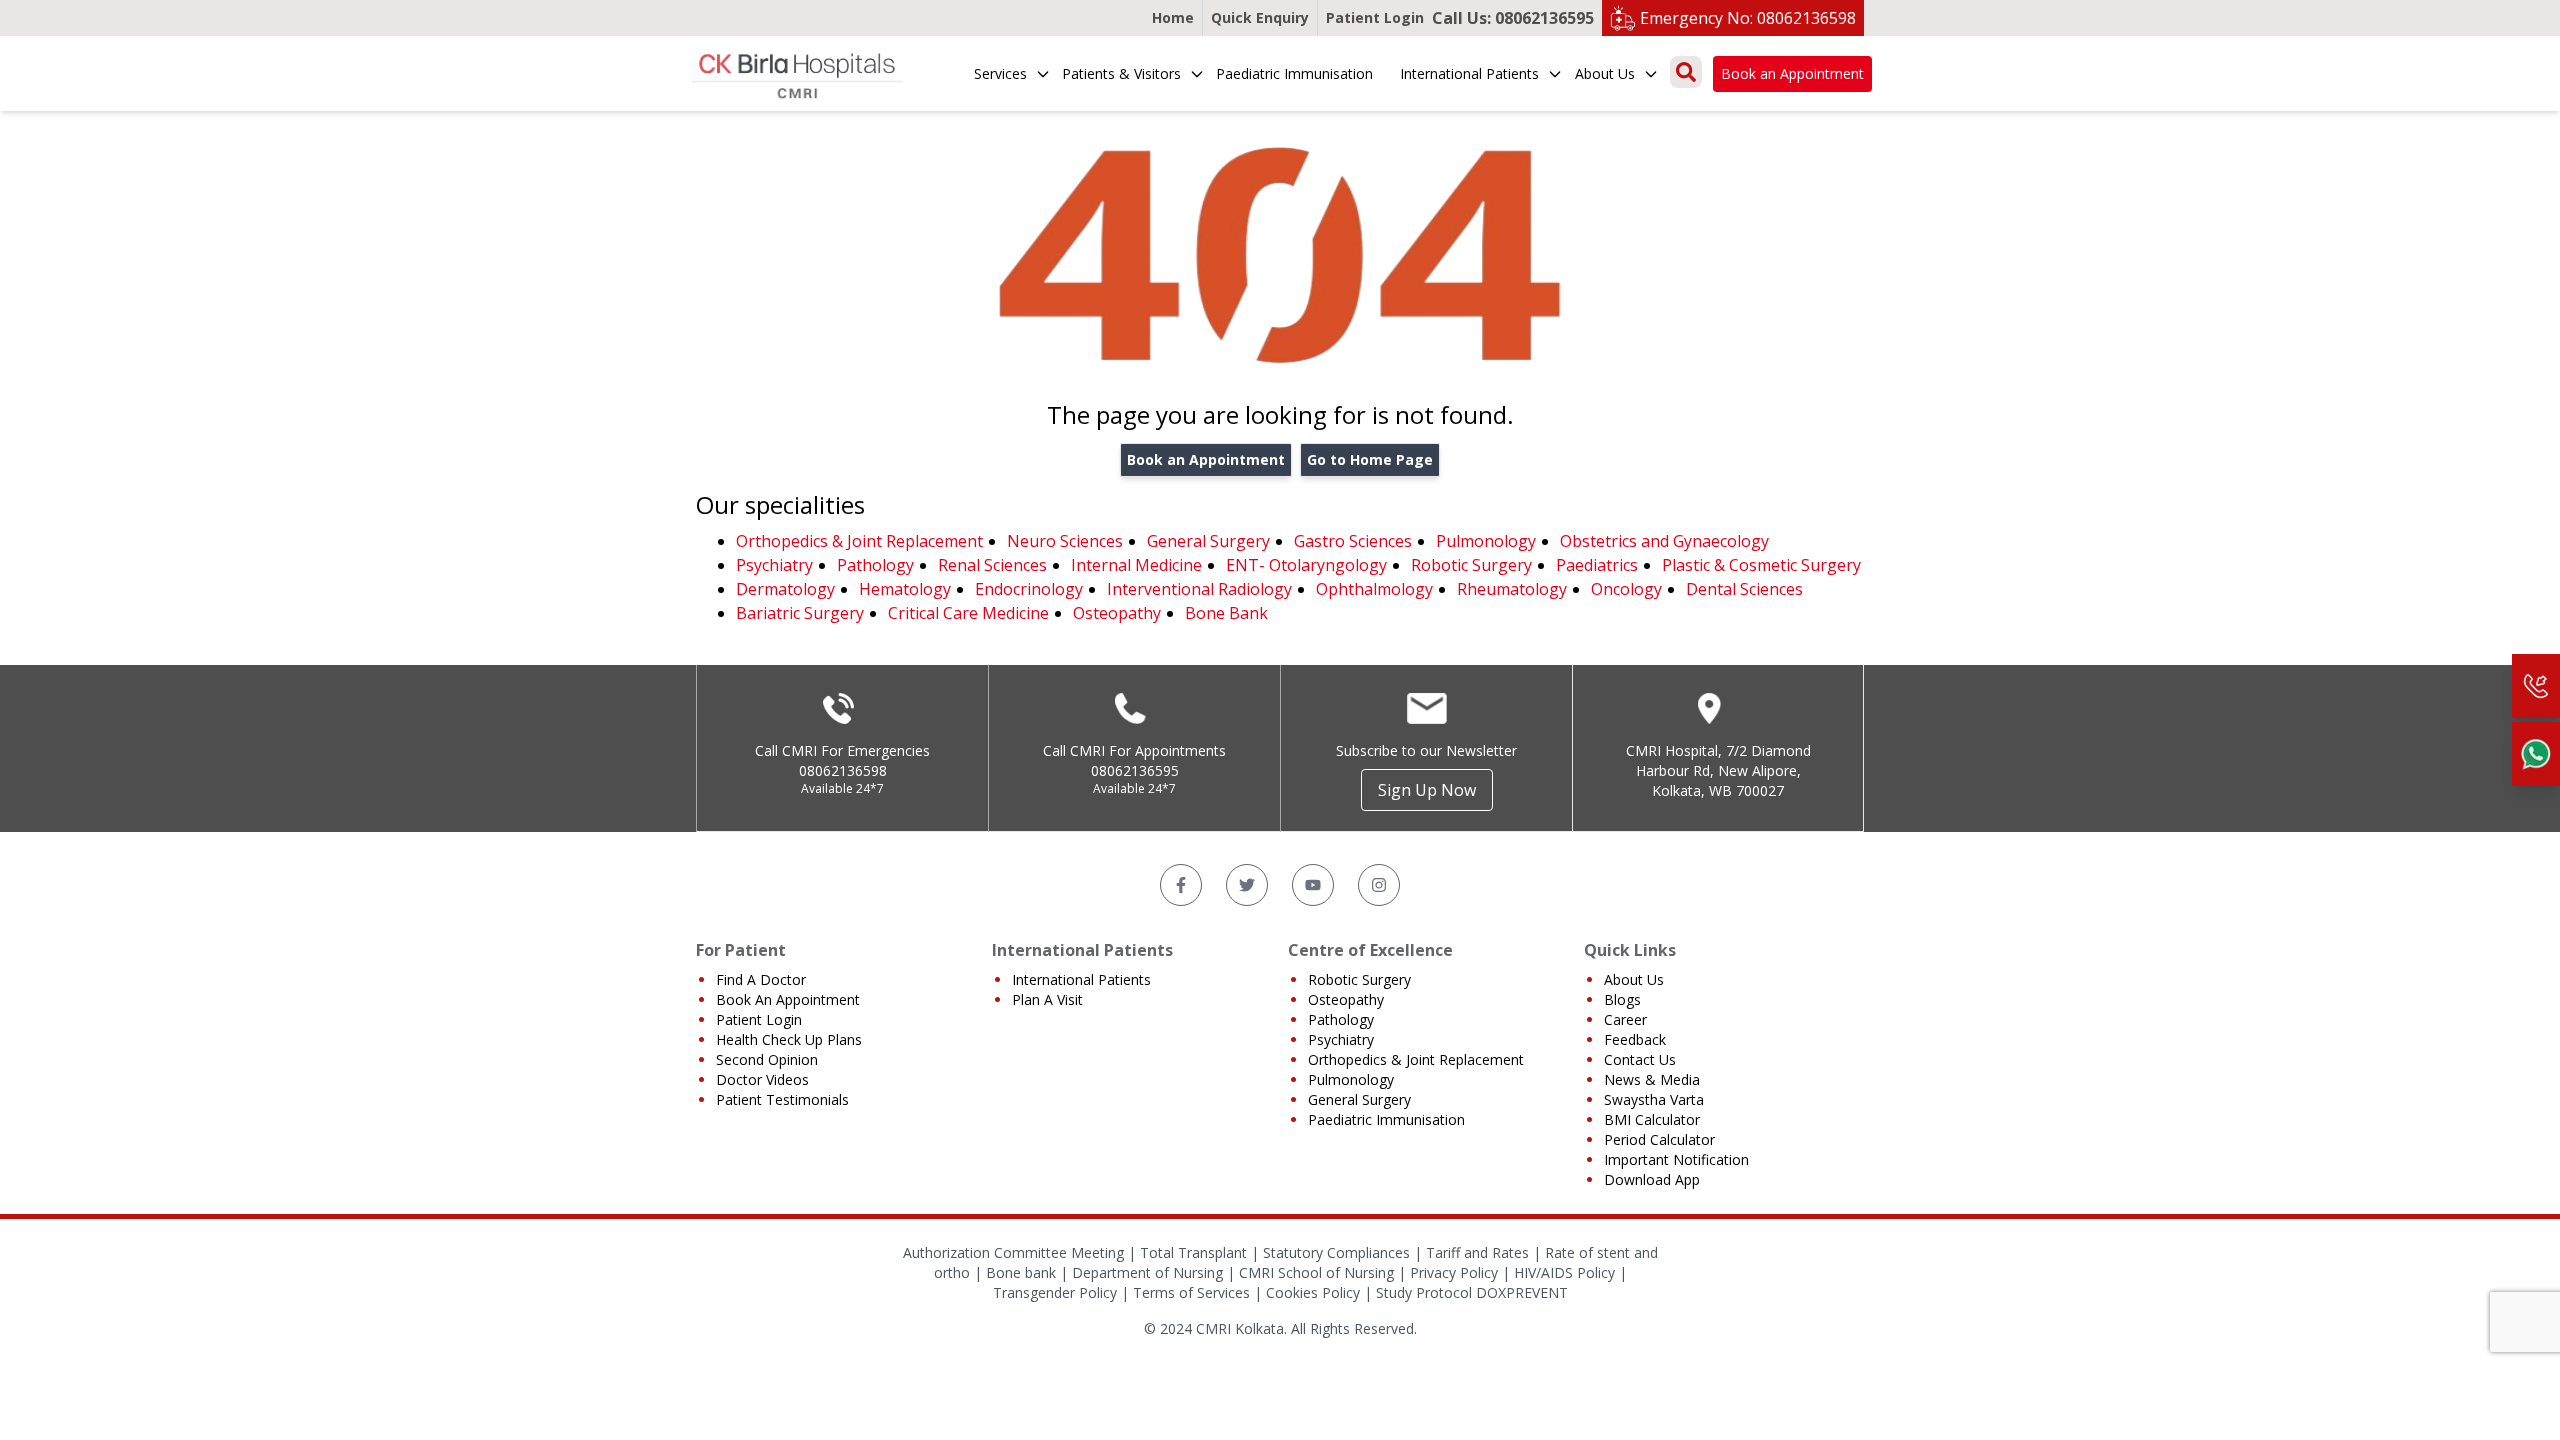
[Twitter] (1247, 885)
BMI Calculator (1652, 1119)
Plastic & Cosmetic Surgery (1761, 565)
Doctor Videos (762, 1079)
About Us (1605, 73)
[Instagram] (1379, 885)
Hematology (905, 589)
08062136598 (843, 770)
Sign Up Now (1427, 790)
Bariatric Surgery (800, 613)
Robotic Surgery (1471, 565)
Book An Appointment (788, 999)
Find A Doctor (761, 979)
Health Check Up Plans (789, 1039)
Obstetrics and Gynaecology (1664, 541)
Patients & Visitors (1121, 73)
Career (1625, 1019)
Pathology (875, 565)
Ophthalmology (1374, 589)
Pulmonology (1486, 541)
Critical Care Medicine (968, 613)
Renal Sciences (992, 565)
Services (1000, 73)
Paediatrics (1597, 565)
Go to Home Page (1370, 459)
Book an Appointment (1792, 73)
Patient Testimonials (782, 1099)
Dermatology (785, 589)
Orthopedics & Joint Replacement (859, 541)
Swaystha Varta (1654, 1099)
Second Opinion (767, 1059)
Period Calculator (1659, 1139)
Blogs (1622, 999)
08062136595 (1135, 770)
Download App (1652, 1179)
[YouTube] (1313, 885)
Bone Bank (1226, 613)
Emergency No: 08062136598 (1748, 18)
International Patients (1469, 73)
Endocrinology (1029, 589)
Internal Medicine (1136, 565)
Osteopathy (1117, 613)
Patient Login (1375, 17)
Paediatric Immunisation (1294, 73)
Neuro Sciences (1065, 541)
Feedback (1635, 1039)
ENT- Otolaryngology (1306, 565)
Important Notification (1676, 1159)
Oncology (1626, 589)
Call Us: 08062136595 (1513, 18)
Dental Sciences (1744, 589)
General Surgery (1208, 541)
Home (1173, 17)
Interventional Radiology (1199, 589)
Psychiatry (774, 565)
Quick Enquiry (1260, 17)
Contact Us (1640, 1059)
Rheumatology (1512, 589)
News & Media (1652, 1079)
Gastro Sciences (1353, 541)
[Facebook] (1181, 885)
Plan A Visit (1047, 999)
